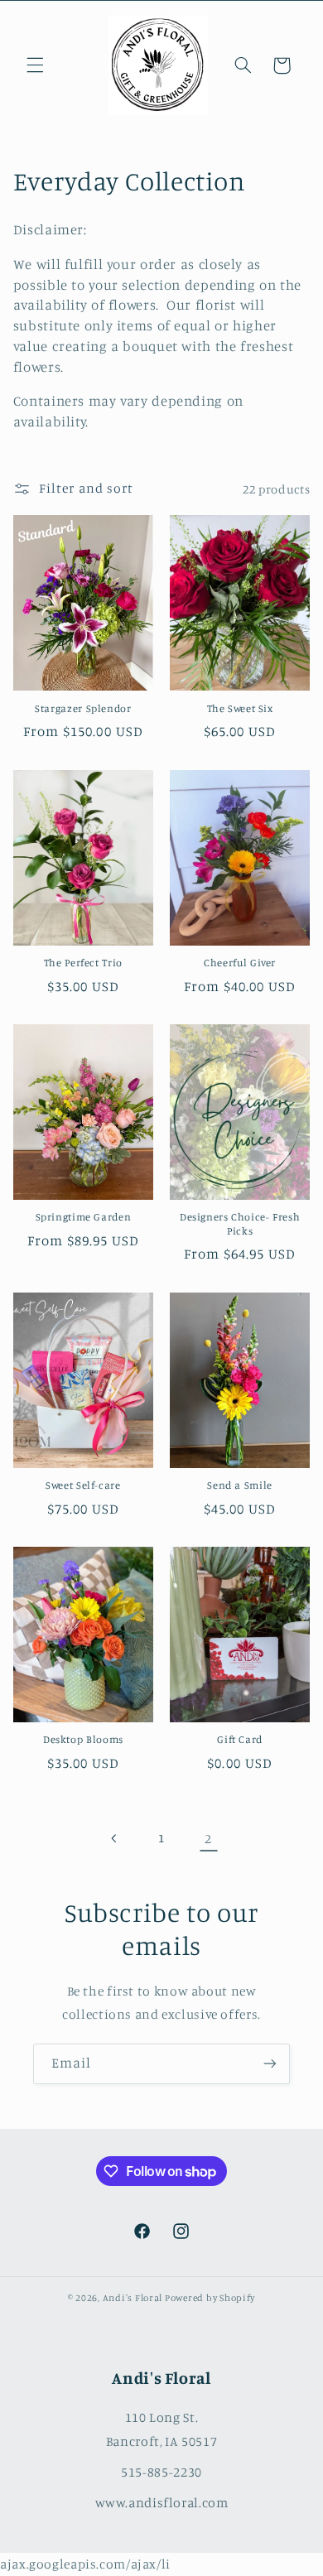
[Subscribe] (270, 2064)
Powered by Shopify (210, 2298)
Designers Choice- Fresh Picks (240, 1223)
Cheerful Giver (240, 963)
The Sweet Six (240, 708)
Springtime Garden (84, 1217)
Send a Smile (240, 1485)
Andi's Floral (133, 2298)
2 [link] (208, 1839)
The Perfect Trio (83, 963)
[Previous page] (114, 1838)
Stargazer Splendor (83, 708)
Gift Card (240, 1739)
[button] (35, 65)
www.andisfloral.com (162, 2502)
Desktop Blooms (83, 1739)
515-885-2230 (161, 2472)
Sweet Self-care (83, 1485)
